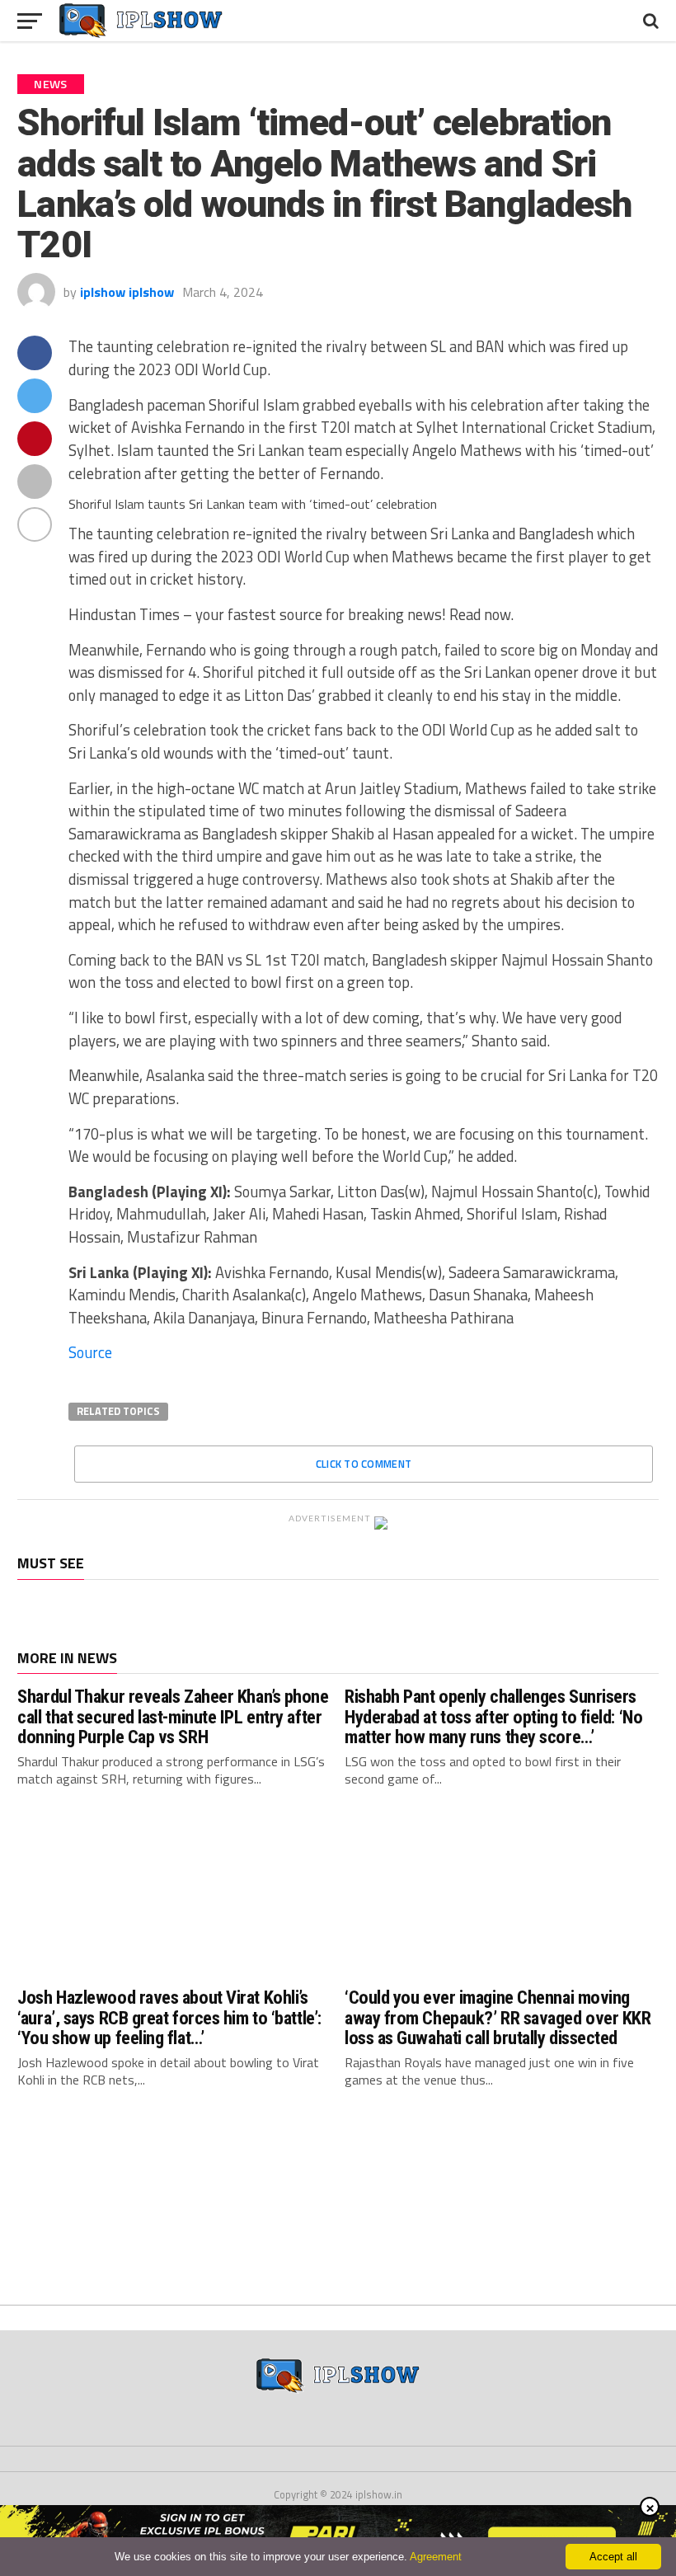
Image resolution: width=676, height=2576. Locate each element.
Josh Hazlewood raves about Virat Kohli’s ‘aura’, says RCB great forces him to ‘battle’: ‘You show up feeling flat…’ (169, 2017)
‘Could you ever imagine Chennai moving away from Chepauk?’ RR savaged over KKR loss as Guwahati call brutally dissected (498, 2017)
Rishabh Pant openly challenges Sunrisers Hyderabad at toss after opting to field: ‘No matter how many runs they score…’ (493, 1716)
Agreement (436, 2557)
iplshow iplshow (127, 292)
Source (90, 1352)
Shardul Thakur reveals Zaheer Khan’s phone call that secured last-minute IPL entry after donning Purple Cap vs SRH (173, 1716)
